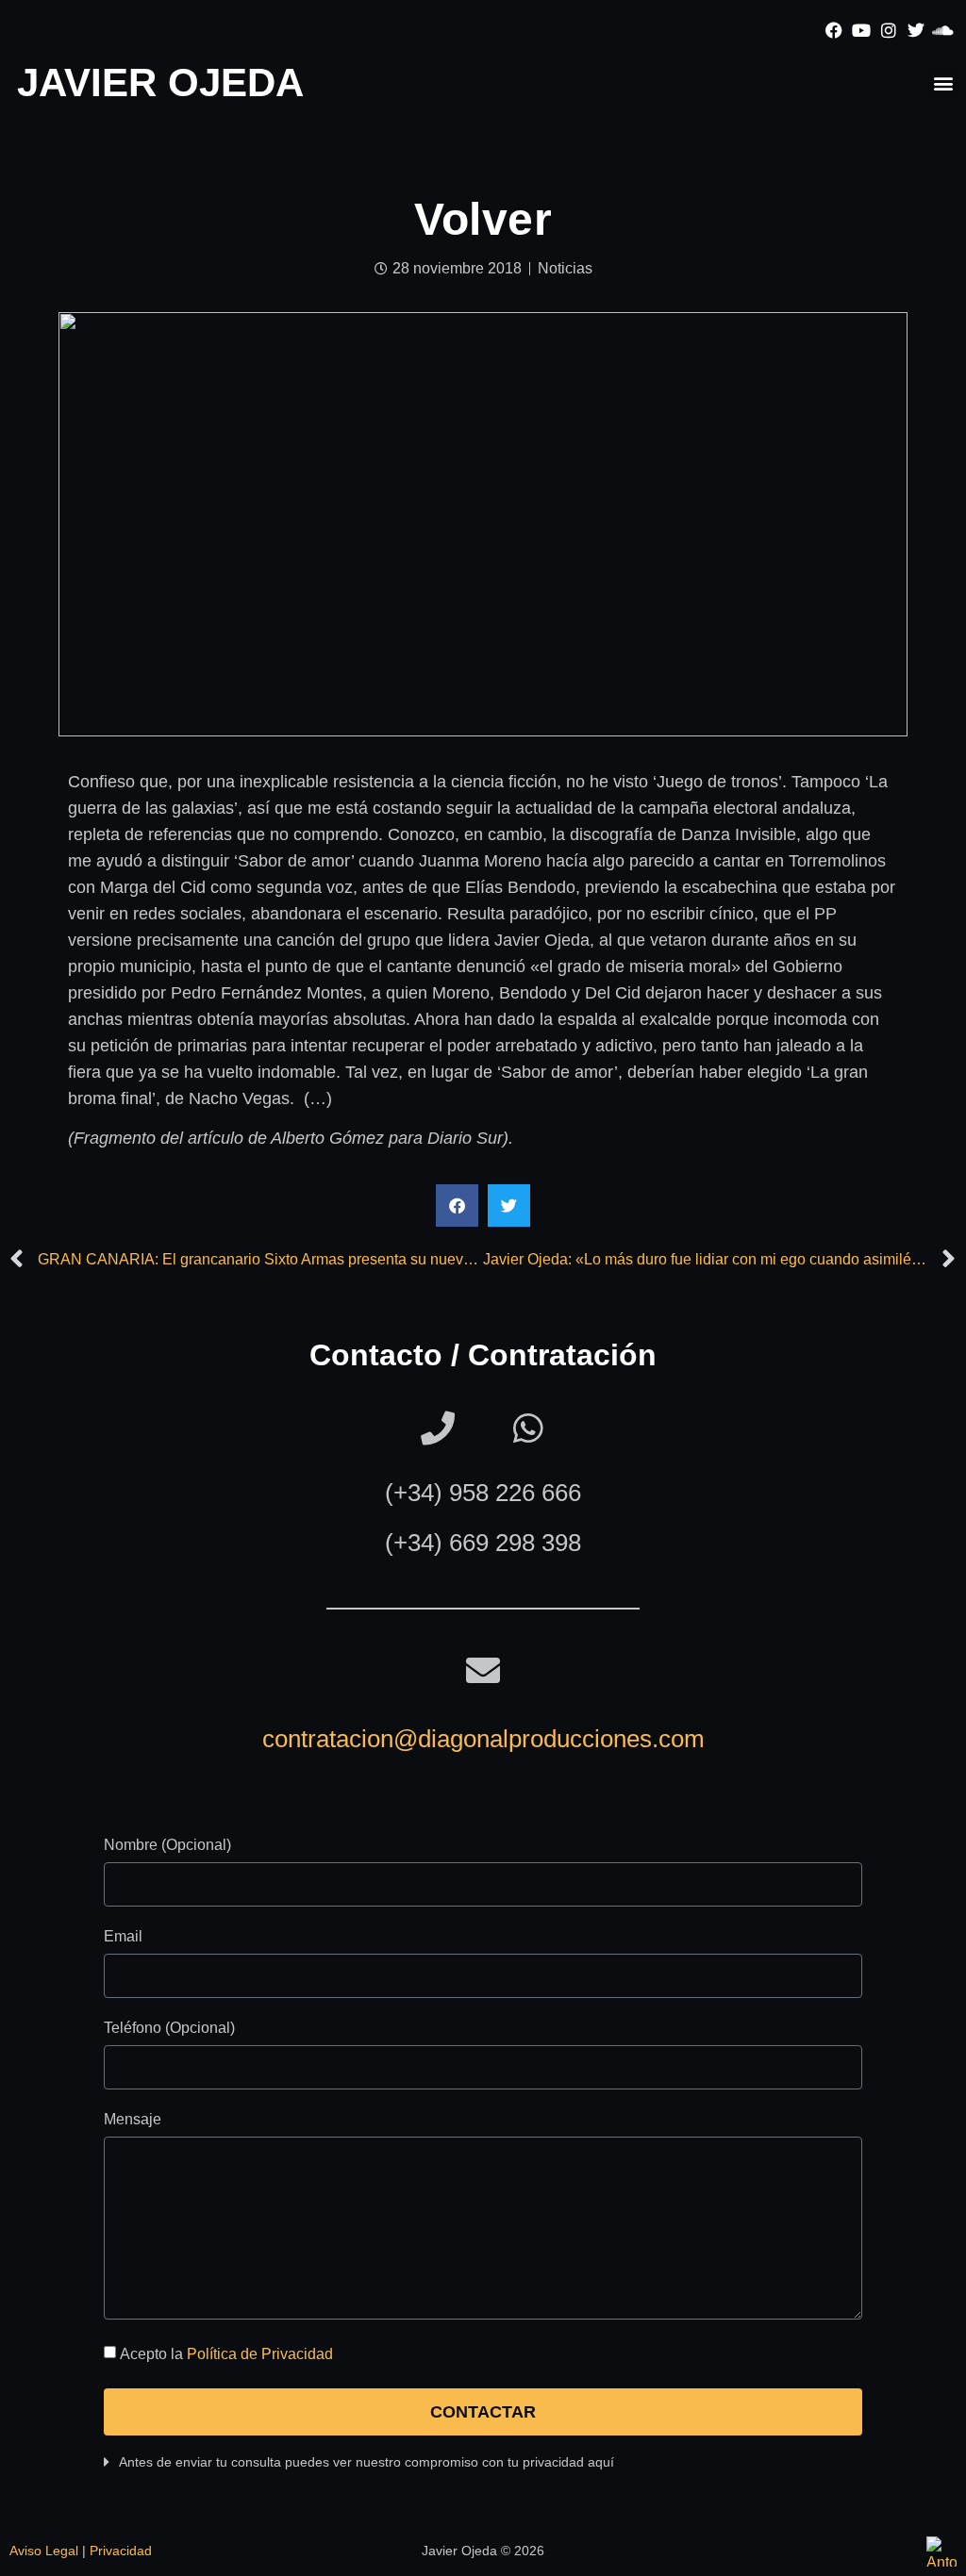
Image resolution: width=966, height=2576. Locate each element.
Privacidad (121, 2551)
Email (123, 1937)
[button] (943, 83)
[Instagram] (889, 31)
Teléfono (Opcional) (169, 2028)
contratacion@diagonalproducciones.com (483, 1739)
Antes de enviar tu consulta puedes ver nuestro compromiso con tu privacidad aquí (366, 2462)
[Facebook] (834, 31)
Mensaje (133, 2120)
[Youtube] (862, 31)
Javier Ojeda (160, 83)
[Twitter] (916, 31)
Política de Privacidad (260, 2354)
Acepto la (226, 2354)
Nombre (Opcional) (167, 1845)
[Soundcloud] (943, 31)
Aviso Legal (44, 2551)
